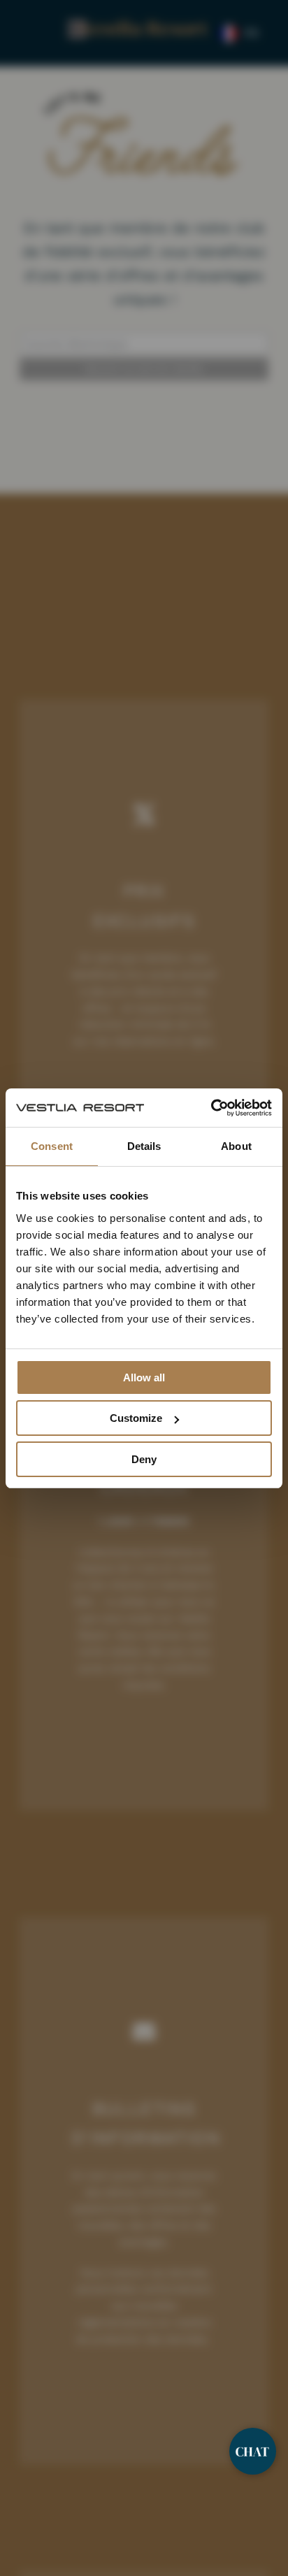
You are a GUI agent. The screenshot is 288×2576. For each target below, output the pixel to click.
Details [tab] (144, 1146)
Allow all (144, 1377)
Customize (136, 1418)
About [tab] (236, 1146)
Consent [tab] (52, 1146)
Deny (144, 1459)
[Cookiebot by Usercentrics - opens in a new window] (211, 1108)
